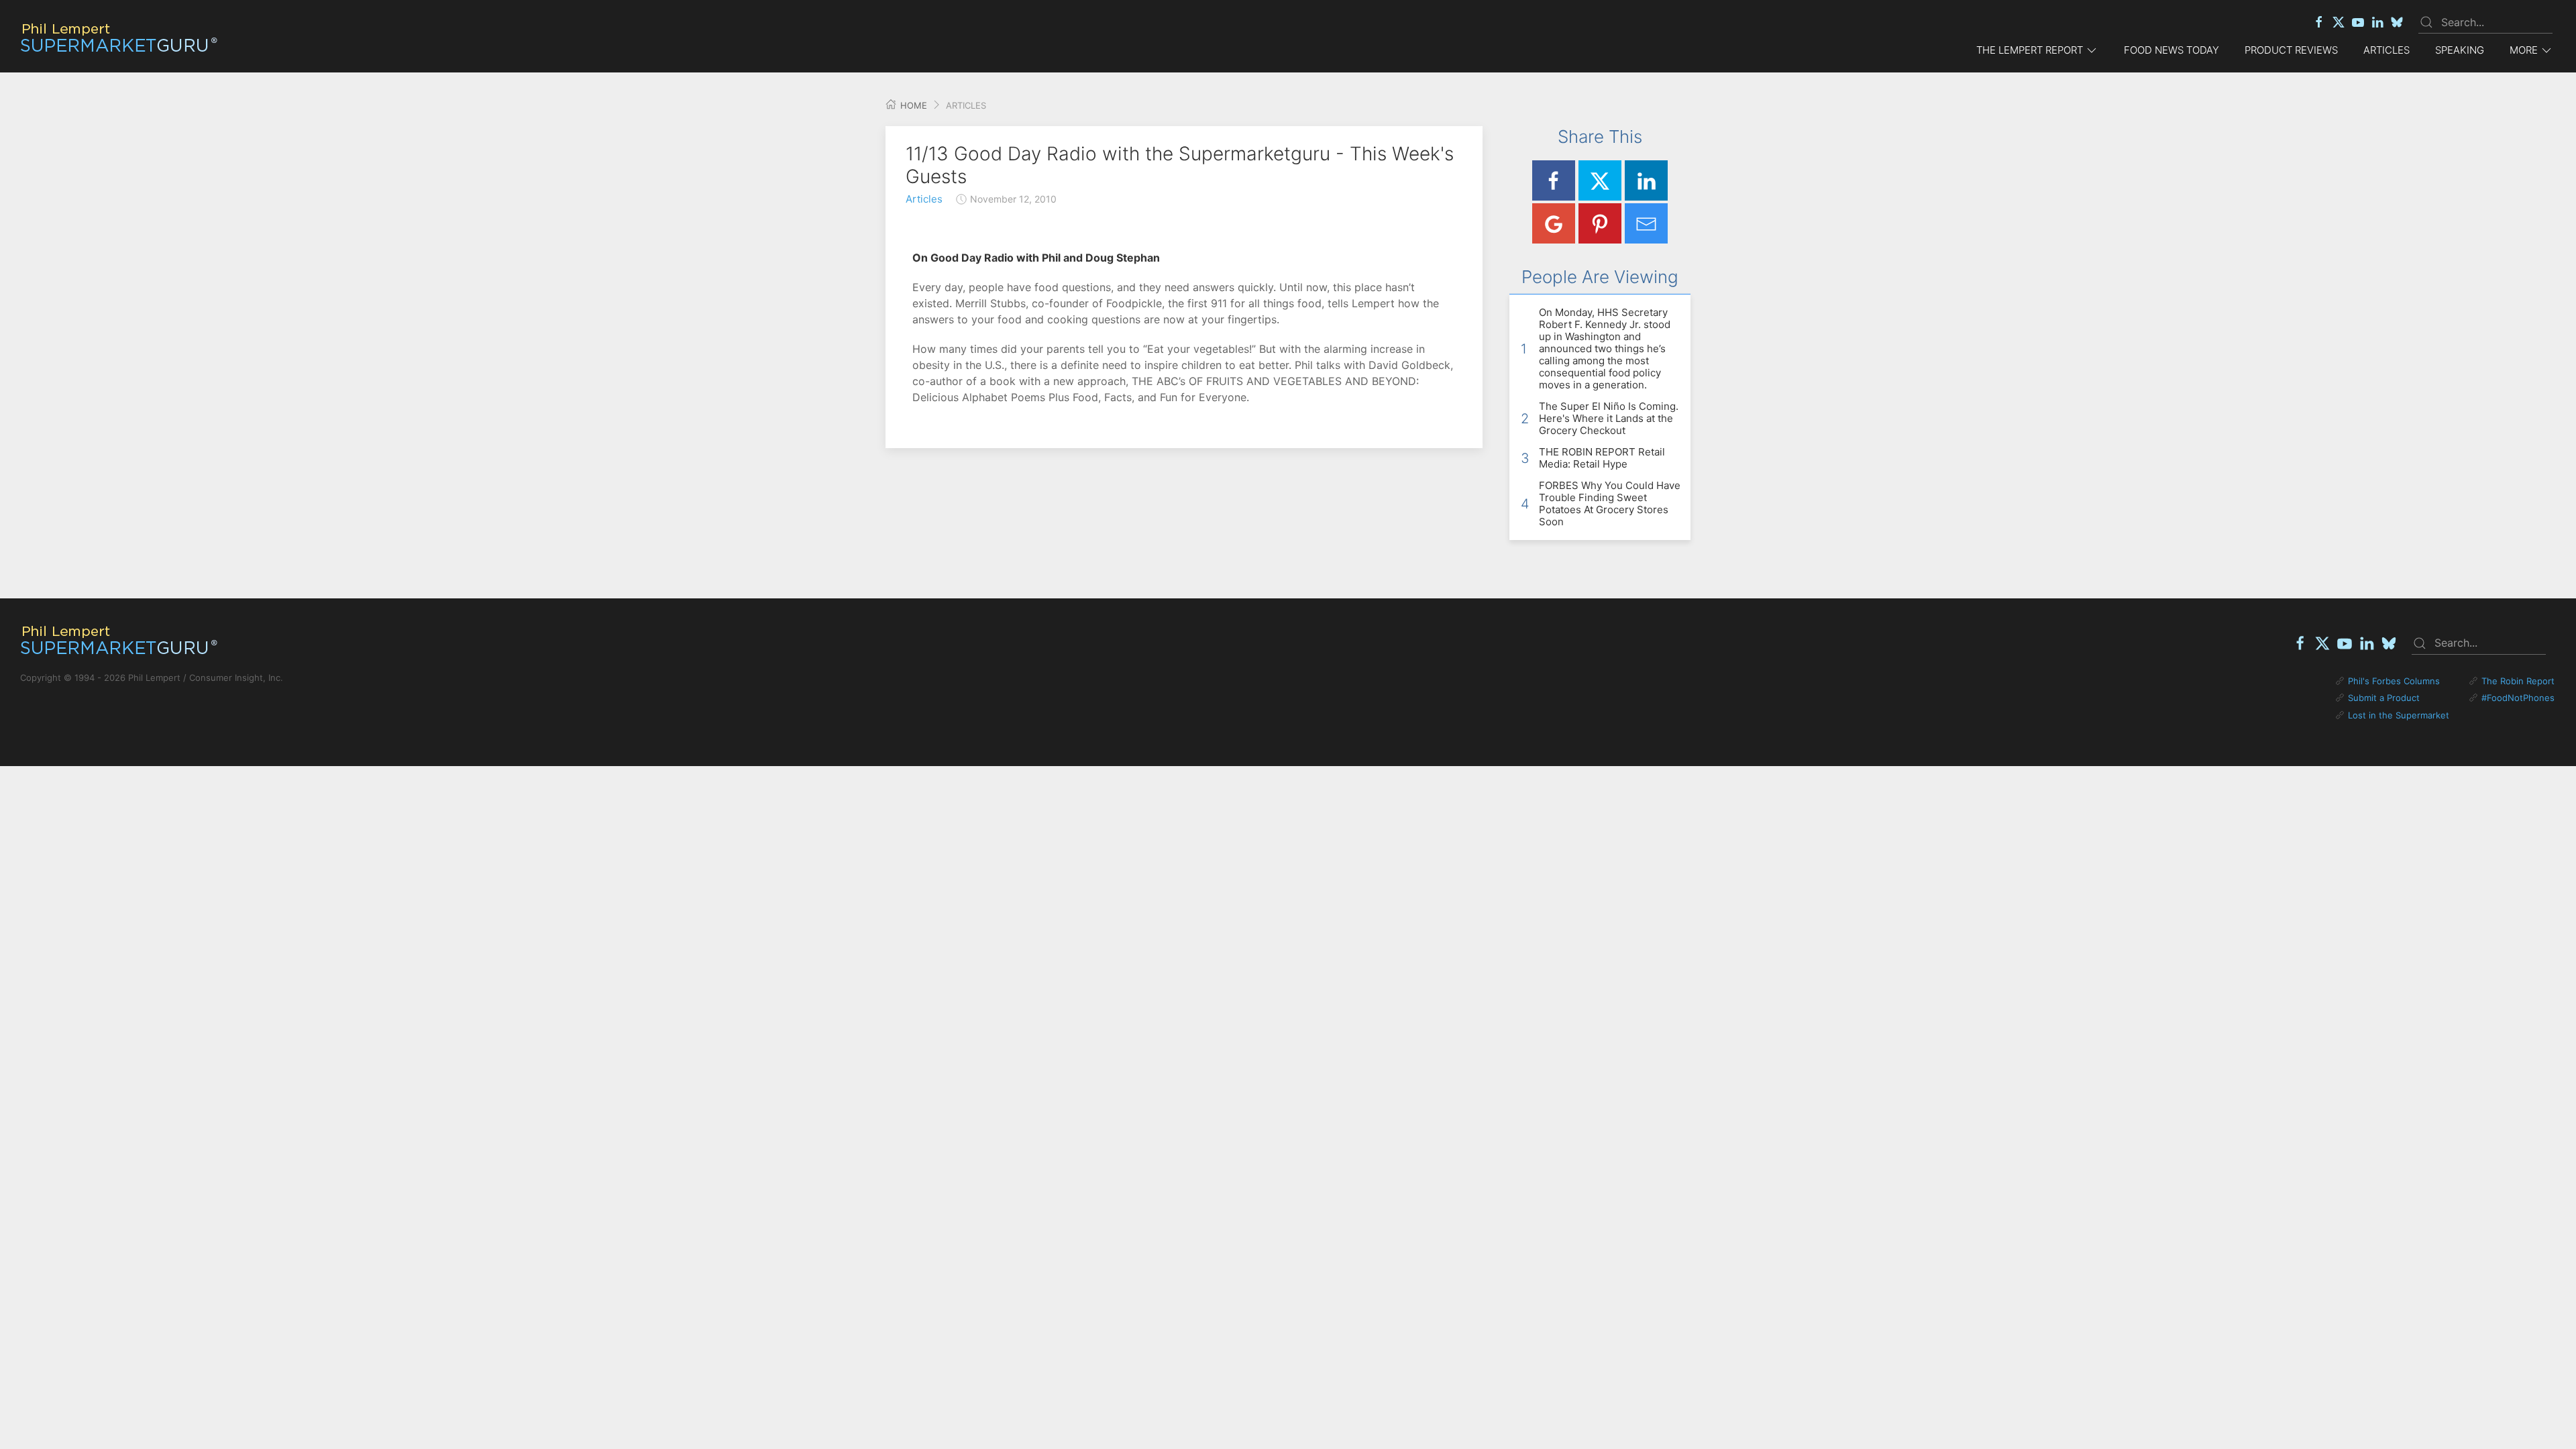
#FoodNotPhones (2518, 698)
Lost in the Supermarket (2399, 715)
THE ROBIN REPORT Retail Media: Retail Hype (1602, 458)
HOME (912, 105)
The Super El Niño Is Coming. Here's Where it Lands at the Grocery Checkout (1609, 418)
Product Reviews (2291, 50)
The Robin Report (2518, 681)
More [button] (2524, 50)
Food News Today (2171, 50)
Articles (2386, 50)
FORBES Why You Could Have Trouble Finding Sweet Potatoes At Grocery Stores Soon (1610, 503)
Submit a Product (2384, 698)
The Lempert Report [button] (2030, 50)
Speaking (2460, 50)
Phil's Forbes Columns (2394, 681)
